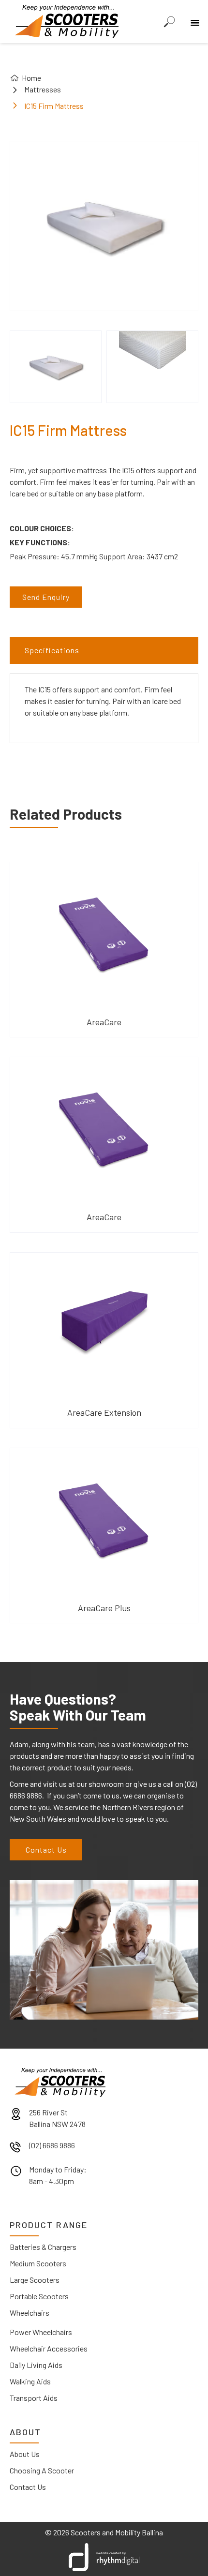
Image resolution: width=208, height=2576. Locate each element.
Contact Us (46, 1850)
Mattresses (43, 89)
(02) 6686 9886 (52, 2145)
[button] (193, 16)
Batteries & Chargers (43, 2247)
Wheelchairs (30, 2313)
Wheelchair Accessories (49, 2348)
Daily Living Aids (36, 2365)
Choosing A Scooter (42, 2470)
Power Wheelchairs (41, 2332)
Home (31, 78)
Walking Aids (30, 2381)
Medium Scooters (38, 2263)
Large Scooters (35, 2280)
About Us (25, 2454)
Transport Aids (34, 2398)
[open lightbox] (56, 367)
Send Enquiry (46, 597)
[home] (64, 20)
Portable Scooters (39, 2296)
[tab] (104, 650)
